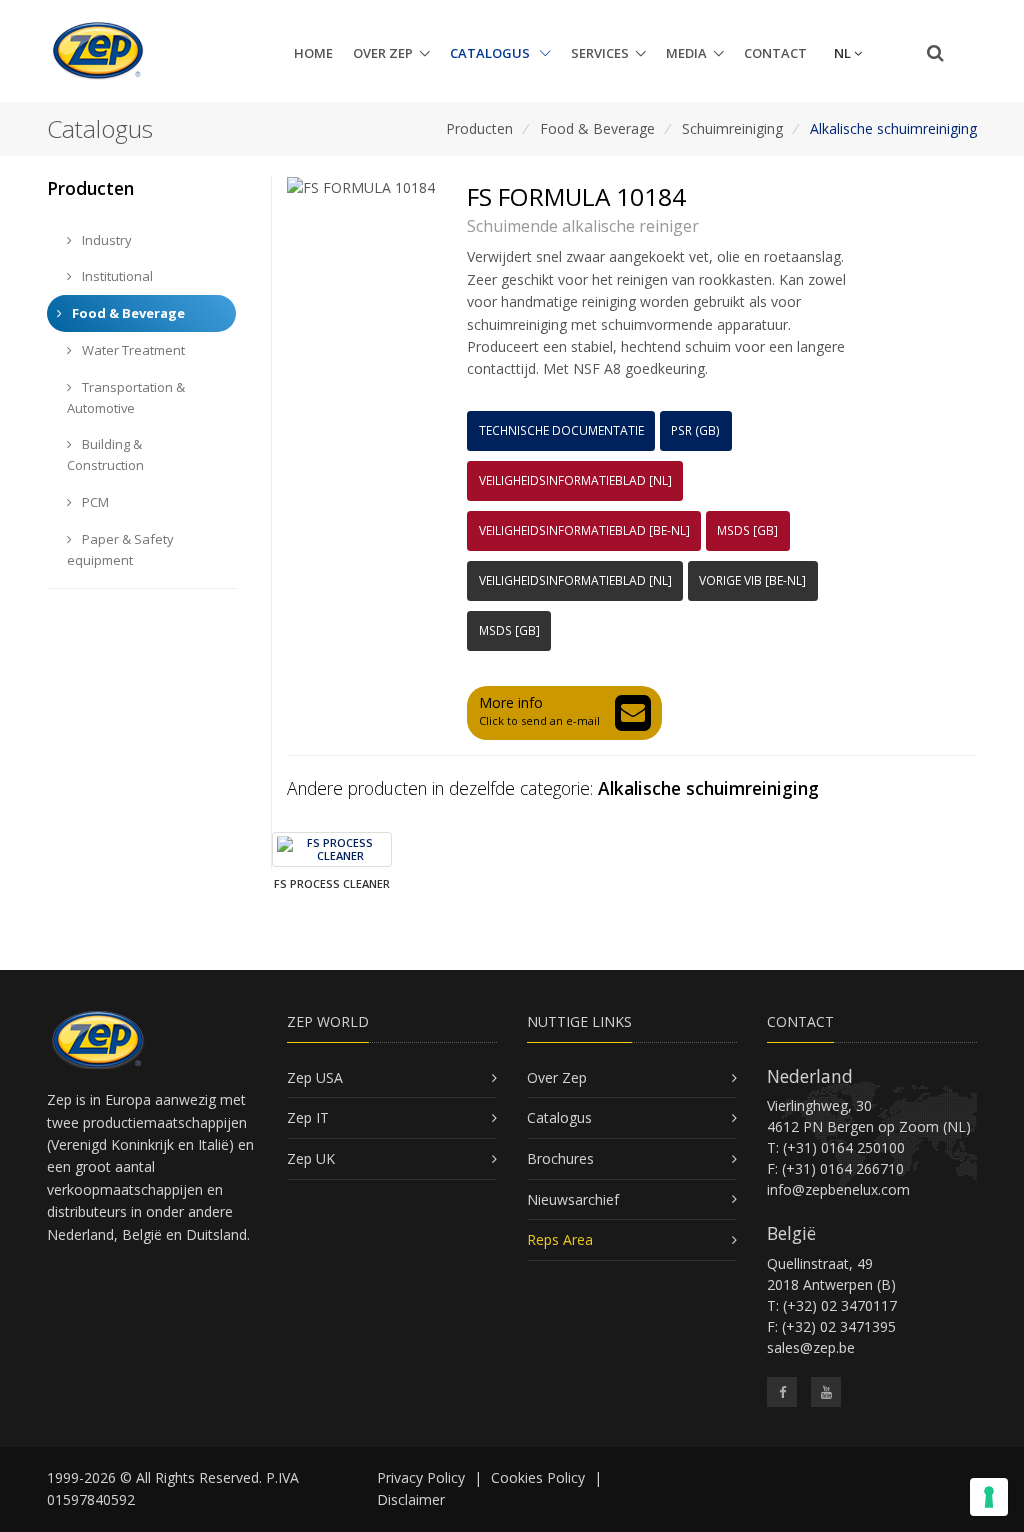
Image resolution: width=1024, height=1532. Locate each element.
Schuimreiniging (732, 128)
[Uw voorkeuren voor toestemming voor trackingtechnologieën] (989, 1497)
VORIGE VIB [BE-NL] (752, 580)
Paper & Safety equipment (120, 549)
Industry (105, 240)
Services (600, 53)
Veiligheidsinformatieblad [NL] (575, 480)
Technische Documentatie (561, 430)
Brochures (560, 1158)
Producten (479, 128)
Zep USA (315, 1077)
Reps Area (560, 1239)
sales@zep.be (811, 1347)
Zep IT (308, 1117)
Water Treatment (132, 350)
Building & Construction (105, 454)
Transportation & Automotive (126, 397)
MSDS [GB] (747, 530)
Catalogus (491, 53)
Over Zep (383, 53)
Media (686, 53)
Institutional (116, 276)
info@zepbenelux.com (838, 1189)
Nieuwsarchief (573, 1199)
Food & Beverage (597, 128)
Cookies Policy (538, 1477)
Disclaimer (411, 1499)
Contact (775, 53)
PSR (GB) (695, 430)
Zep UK (311, 1158)
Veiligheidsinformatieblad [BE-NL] (584, 530)
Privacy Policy (421, 1477)
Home (313, 53)
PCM (94, 502)
